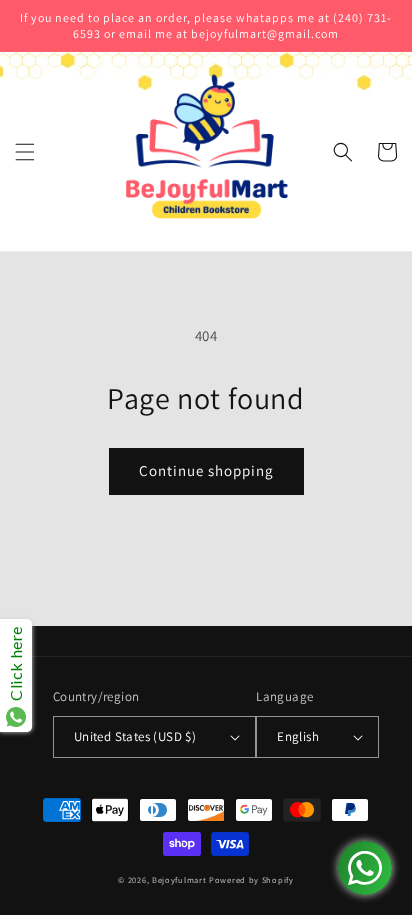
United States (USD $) (135, 736)
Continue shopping (206, 470)
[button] (25, 152)
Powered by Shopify (251, 879)
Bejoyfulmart (179, 879)
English (298, 736)
